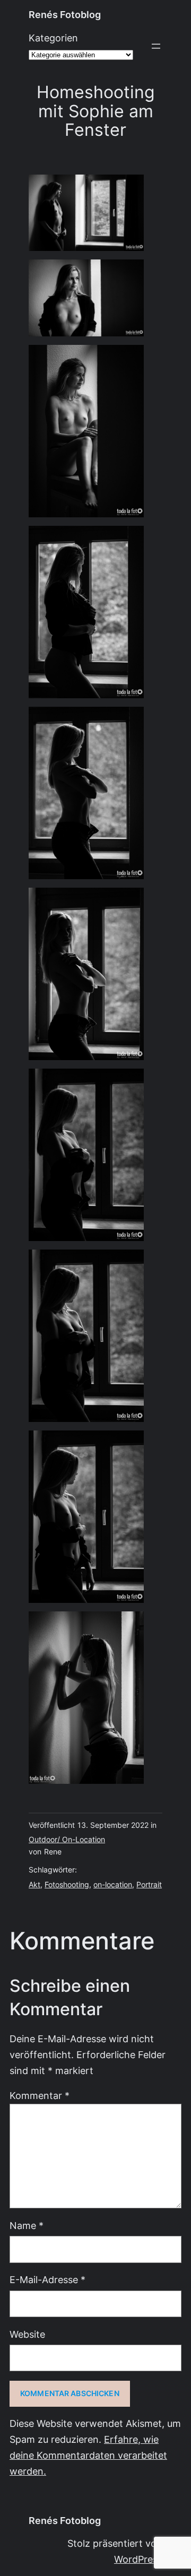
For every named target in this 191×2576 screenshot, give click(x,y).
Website (27, 2334)
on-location (113, 1885)
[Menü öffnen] (156, 46)
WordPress (138, 2559)
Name (27, 2226)
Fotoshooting (67, 1885)
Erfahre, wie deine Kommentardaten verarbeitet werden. (88, 2455)
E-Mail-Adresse (47, 2280)
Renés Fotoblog (65, 15)
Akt (34, 1885)
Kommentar (40, 2096)
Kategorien (53, 38)
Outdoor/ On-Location (67, 1840)
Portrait (149, 1885)
